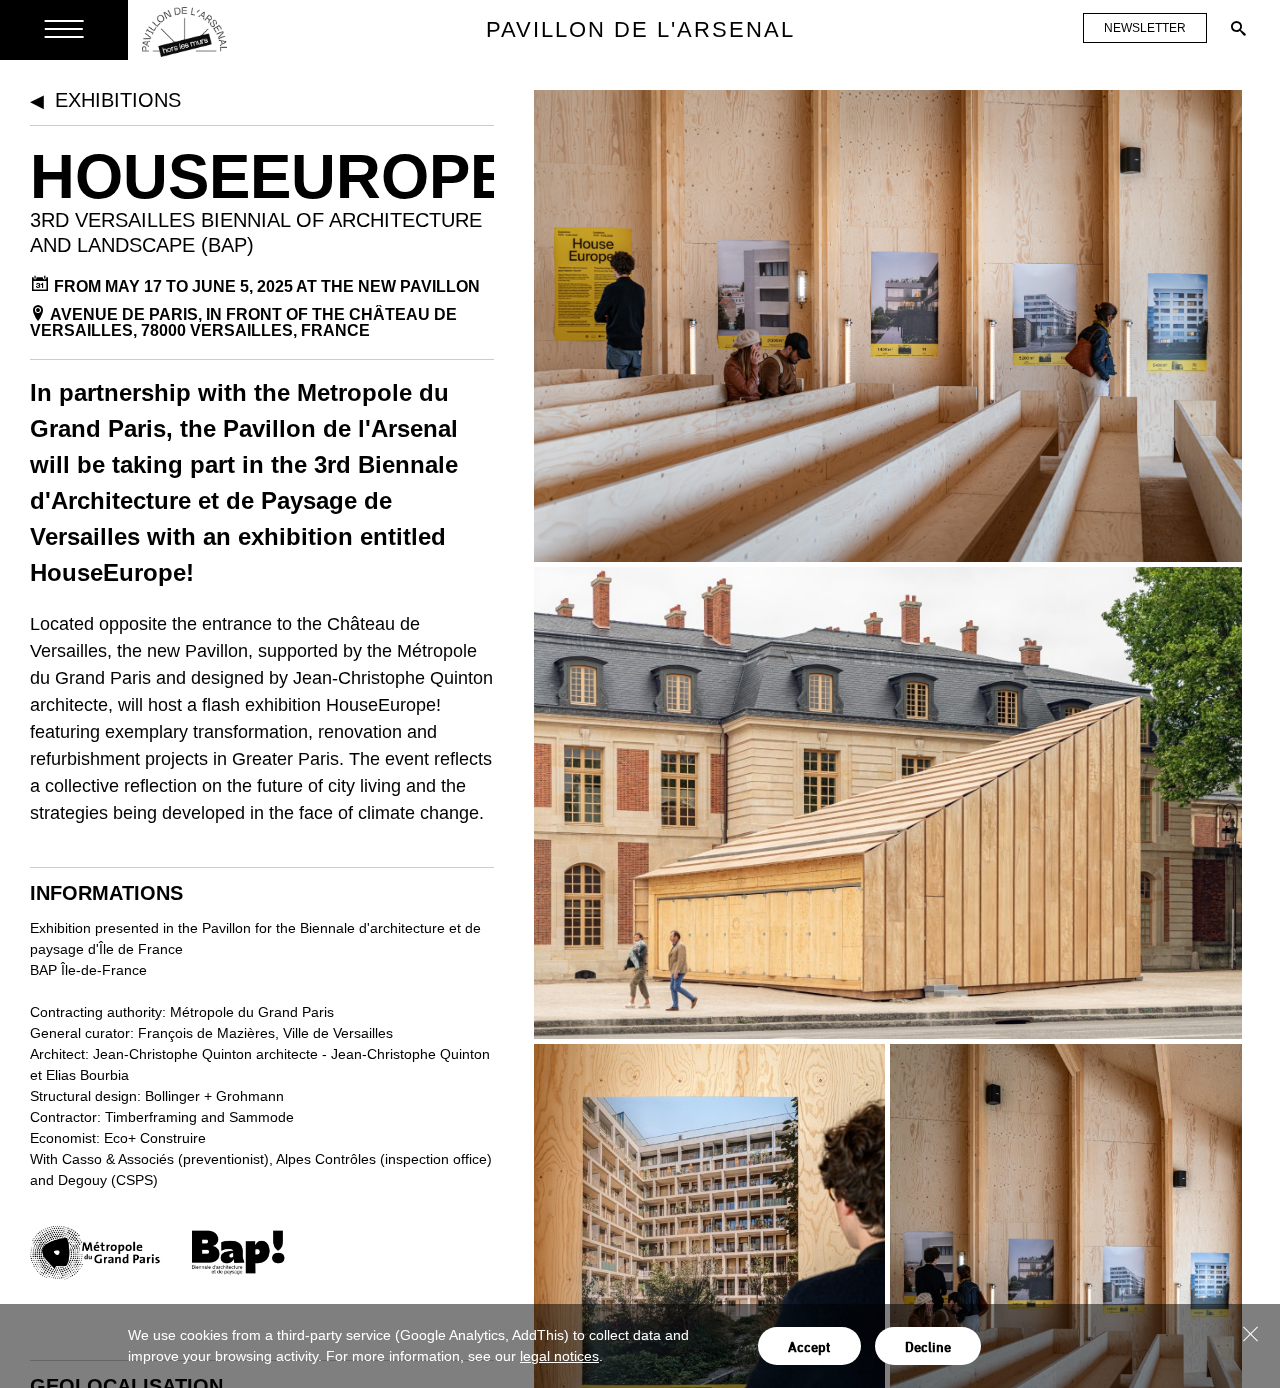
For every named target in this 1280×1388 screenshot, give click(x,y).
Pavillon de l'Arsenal (640, 29)
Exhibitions (118, 100)
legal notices (559, 1356)
